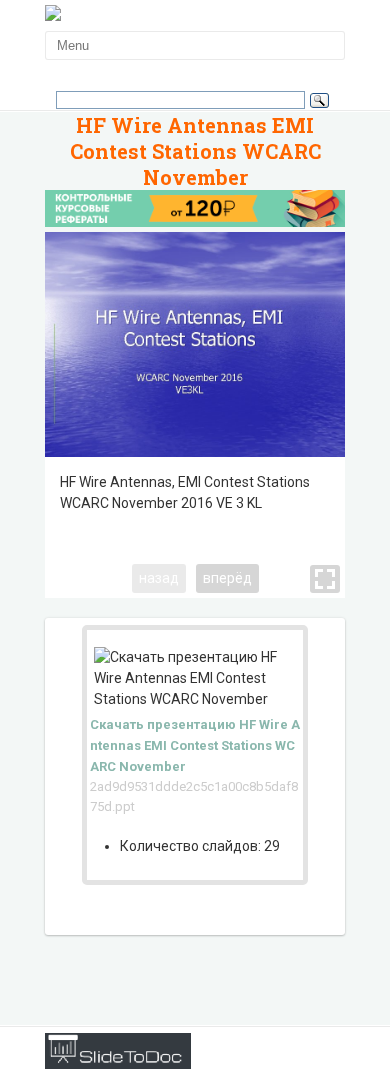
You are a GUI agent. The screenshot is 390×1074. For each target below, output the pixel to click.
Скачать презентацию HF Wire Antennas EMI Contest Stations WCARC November (195, 745)
